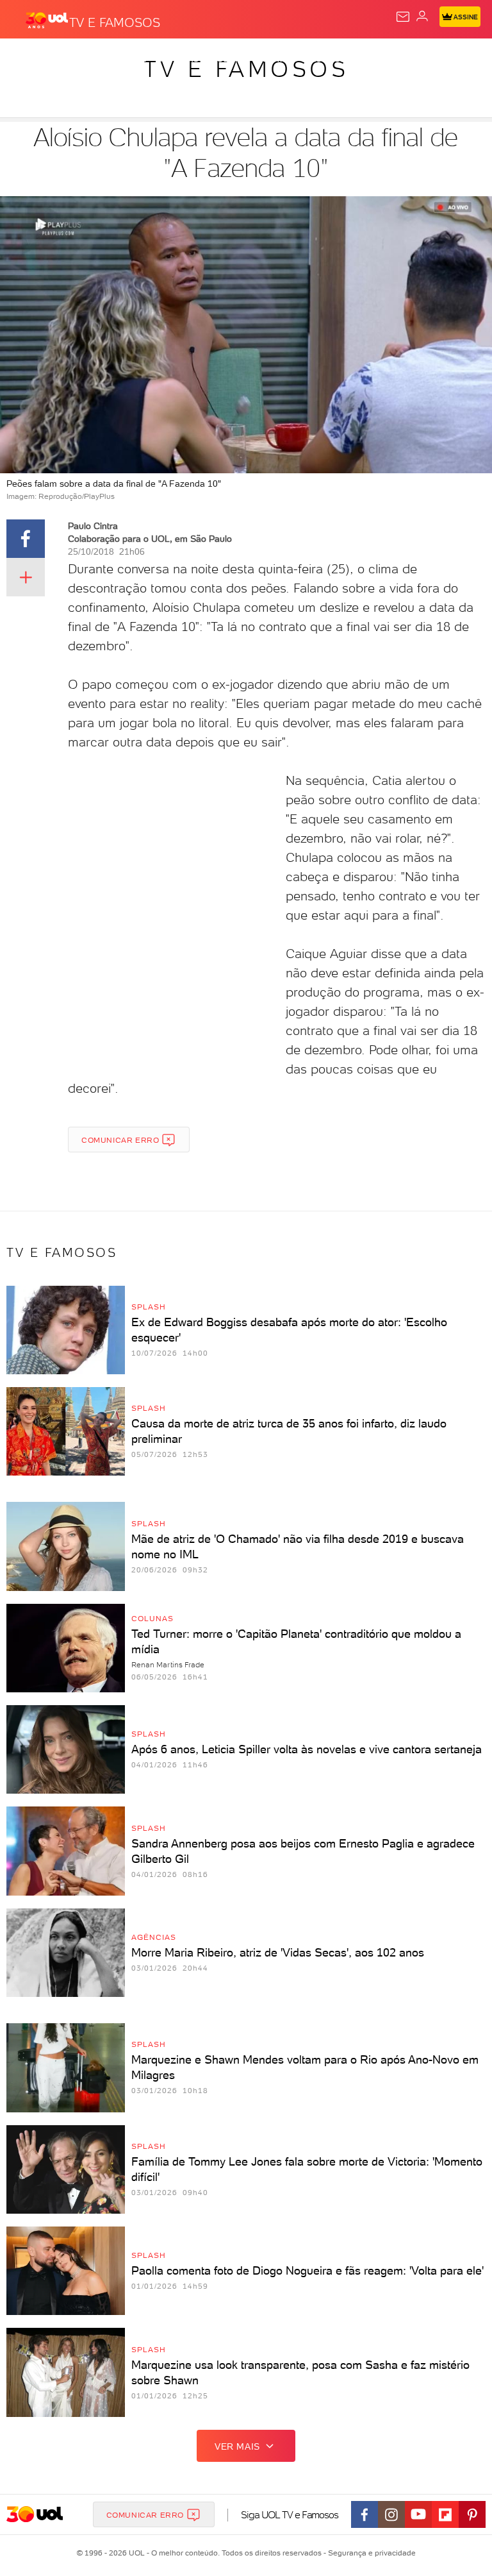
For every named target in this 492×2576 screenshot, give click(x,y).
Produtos (30, 59)
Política (230, 59)
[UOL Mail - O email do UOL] (403, 17)
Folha (382, 59)
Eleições (127, 59)
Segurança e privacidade (370, 2553)
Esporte (428, 59)
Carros (280, 59)
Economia (333, 59)
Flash (79, 59)
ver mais (237, 2446)
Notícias (180, 59)
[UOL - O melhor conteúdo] (47, 20)
